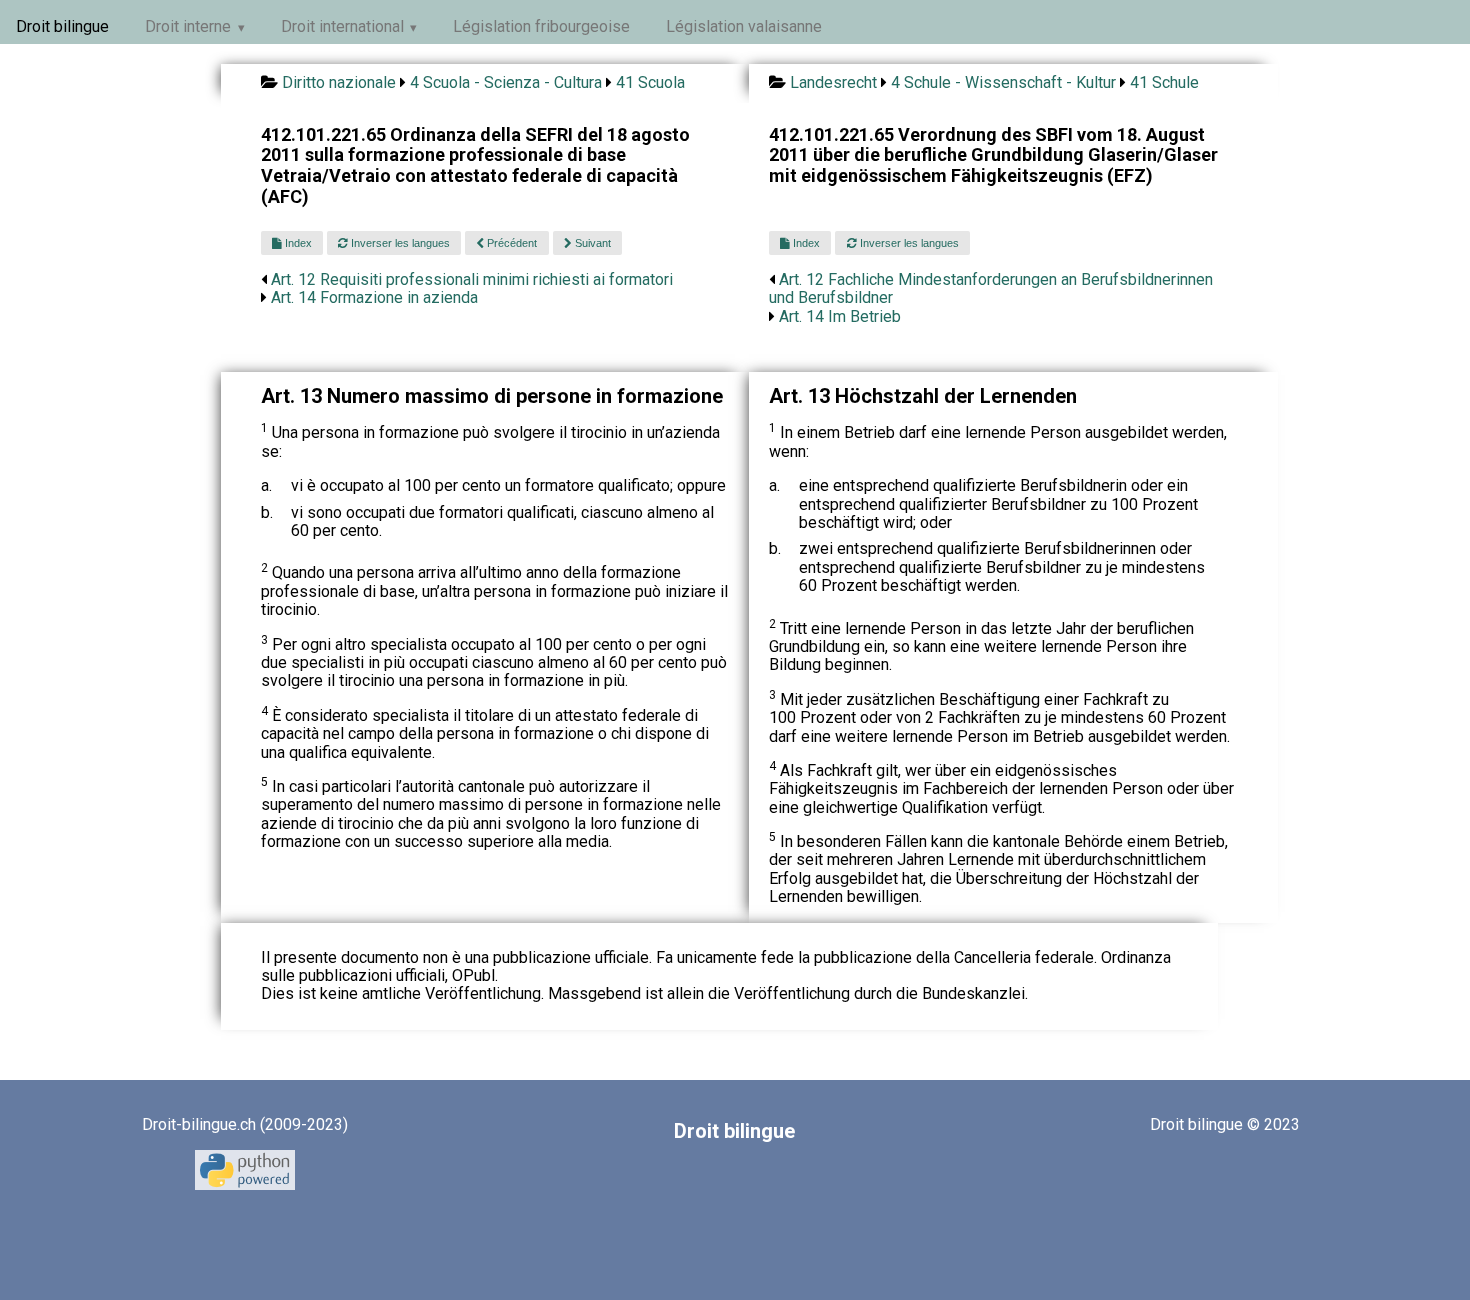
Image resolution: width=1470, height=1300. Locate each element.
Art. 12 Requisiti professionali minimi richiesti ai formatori (472, 279)
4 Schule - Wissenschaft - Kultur (1003, 82)
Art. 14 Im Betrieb (840, 316)
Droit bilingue (62, 26)
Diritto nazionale (339, 82)
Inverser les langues (399, 243)
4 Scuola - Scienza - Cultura (506, 82)
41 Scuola (650, 82)
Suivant (591, 243)
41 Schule (1164, 82)
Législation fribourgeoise (541, 26)
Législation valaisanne (744, 26)
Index (297, 243)
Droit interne (188, 26)
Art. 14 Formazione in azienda (374, 297)
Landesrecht (833, 82)
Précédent (510, 243)
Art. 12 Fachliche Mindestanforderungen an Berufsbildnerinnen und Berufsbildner (991, 288)
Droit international (342, 26)
